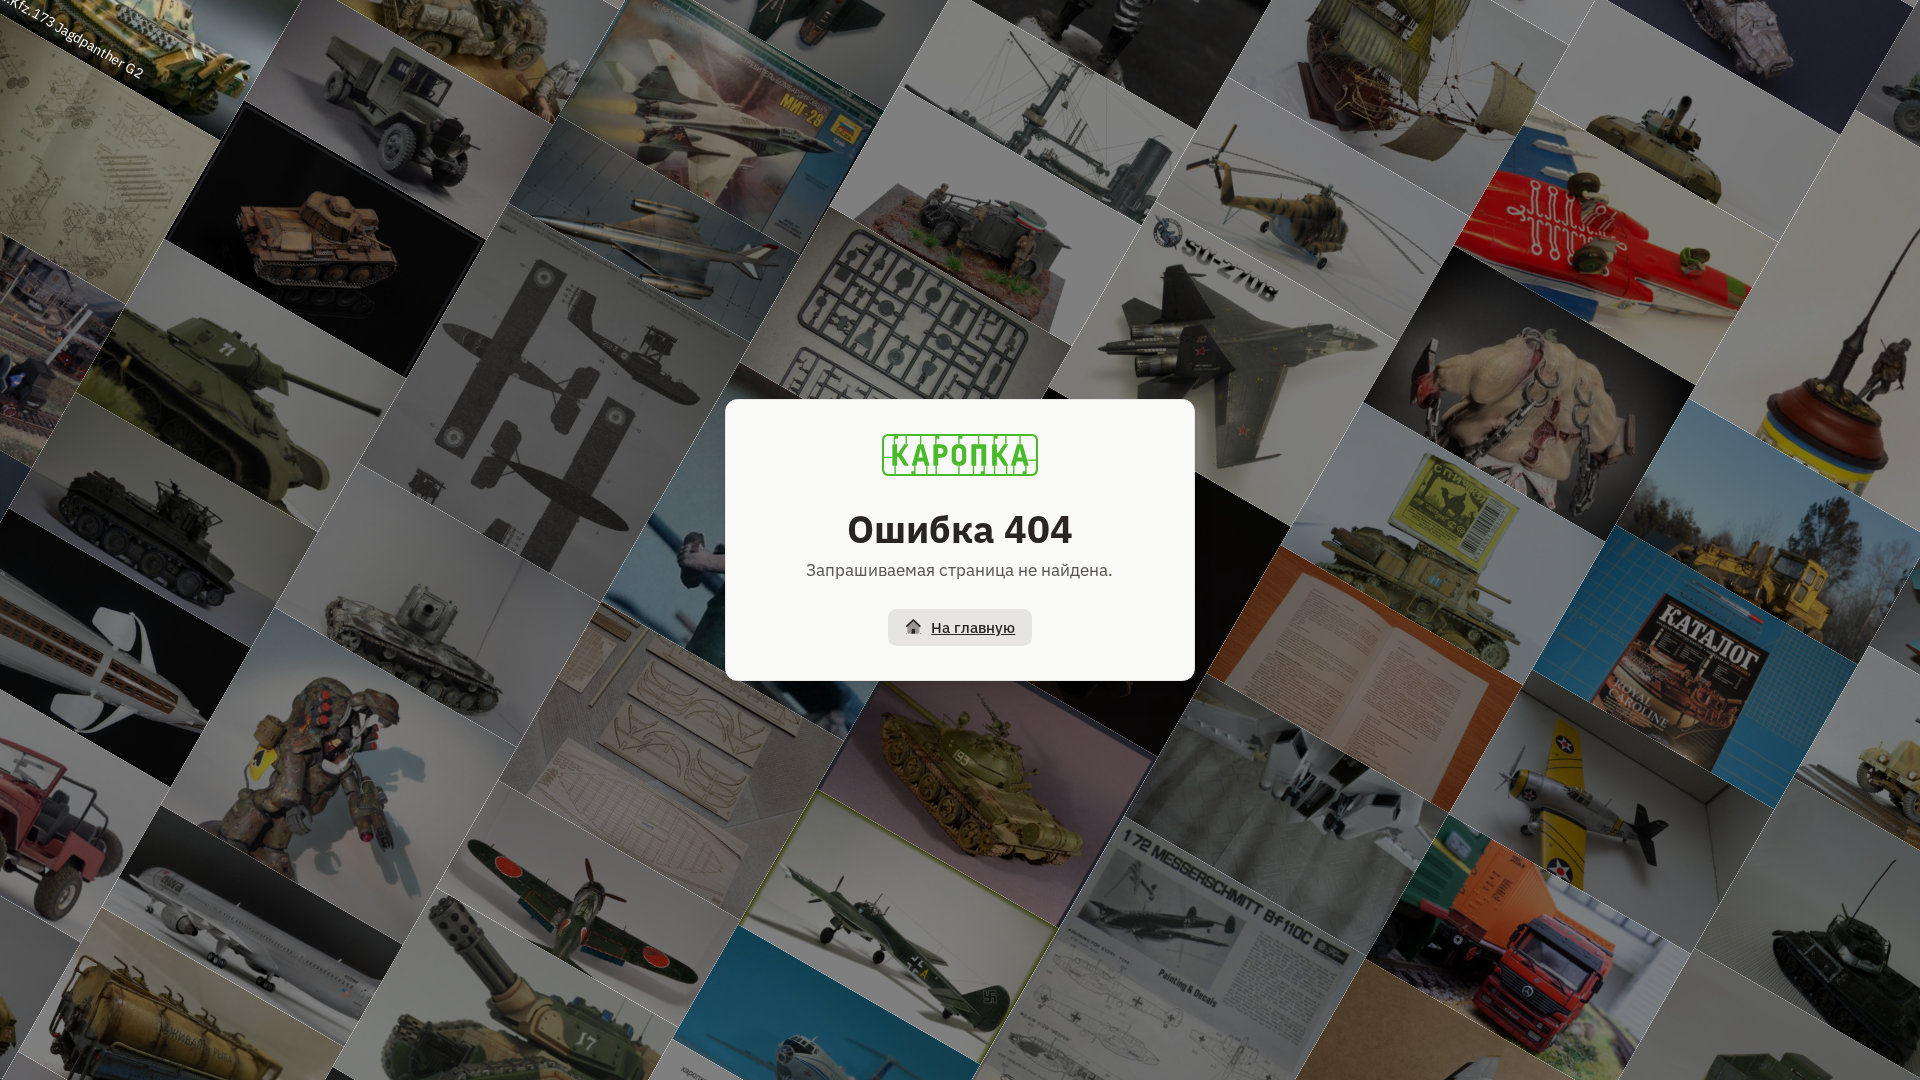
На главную (973, 627)
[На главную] (960, 455)
